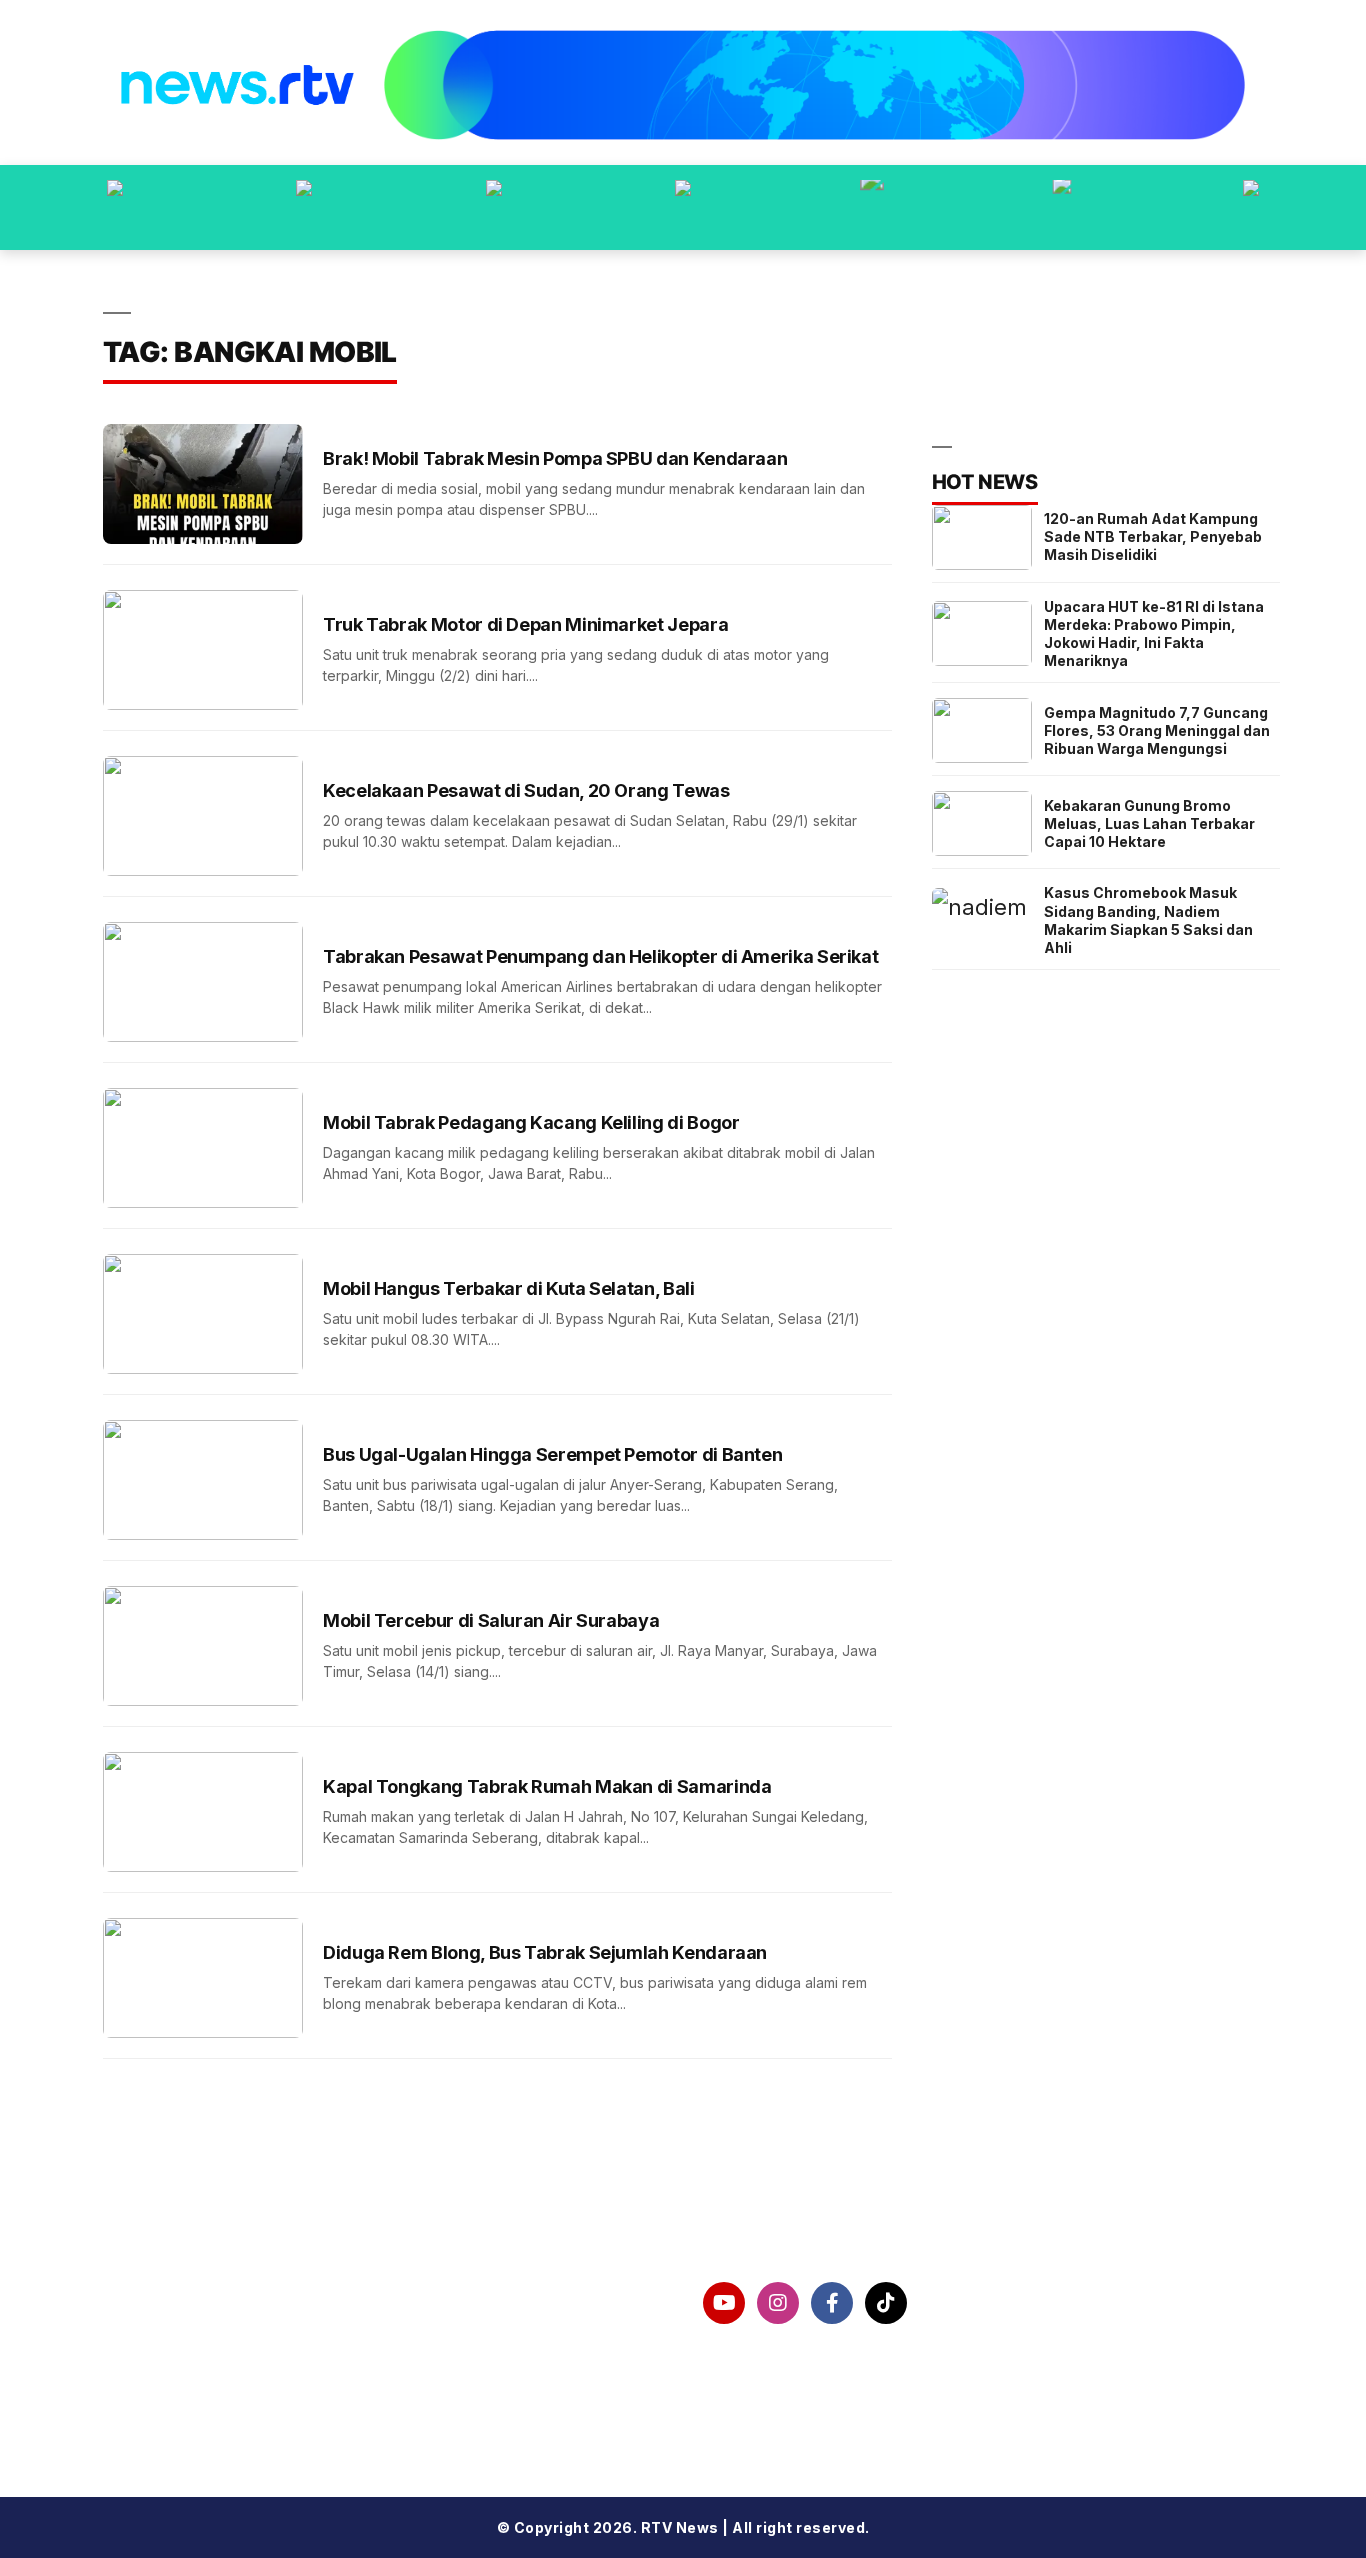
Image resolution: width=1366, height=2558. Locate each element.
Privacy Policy (192, 2355)
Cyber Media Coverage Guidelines (280, 2407)
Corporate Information (229, 2303)
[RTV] (1251, 207)
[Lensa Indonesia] (115, 207)
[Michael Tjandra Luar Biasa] (494, 207)
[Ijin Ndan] (304, 207)
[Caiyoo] (683, 207)
